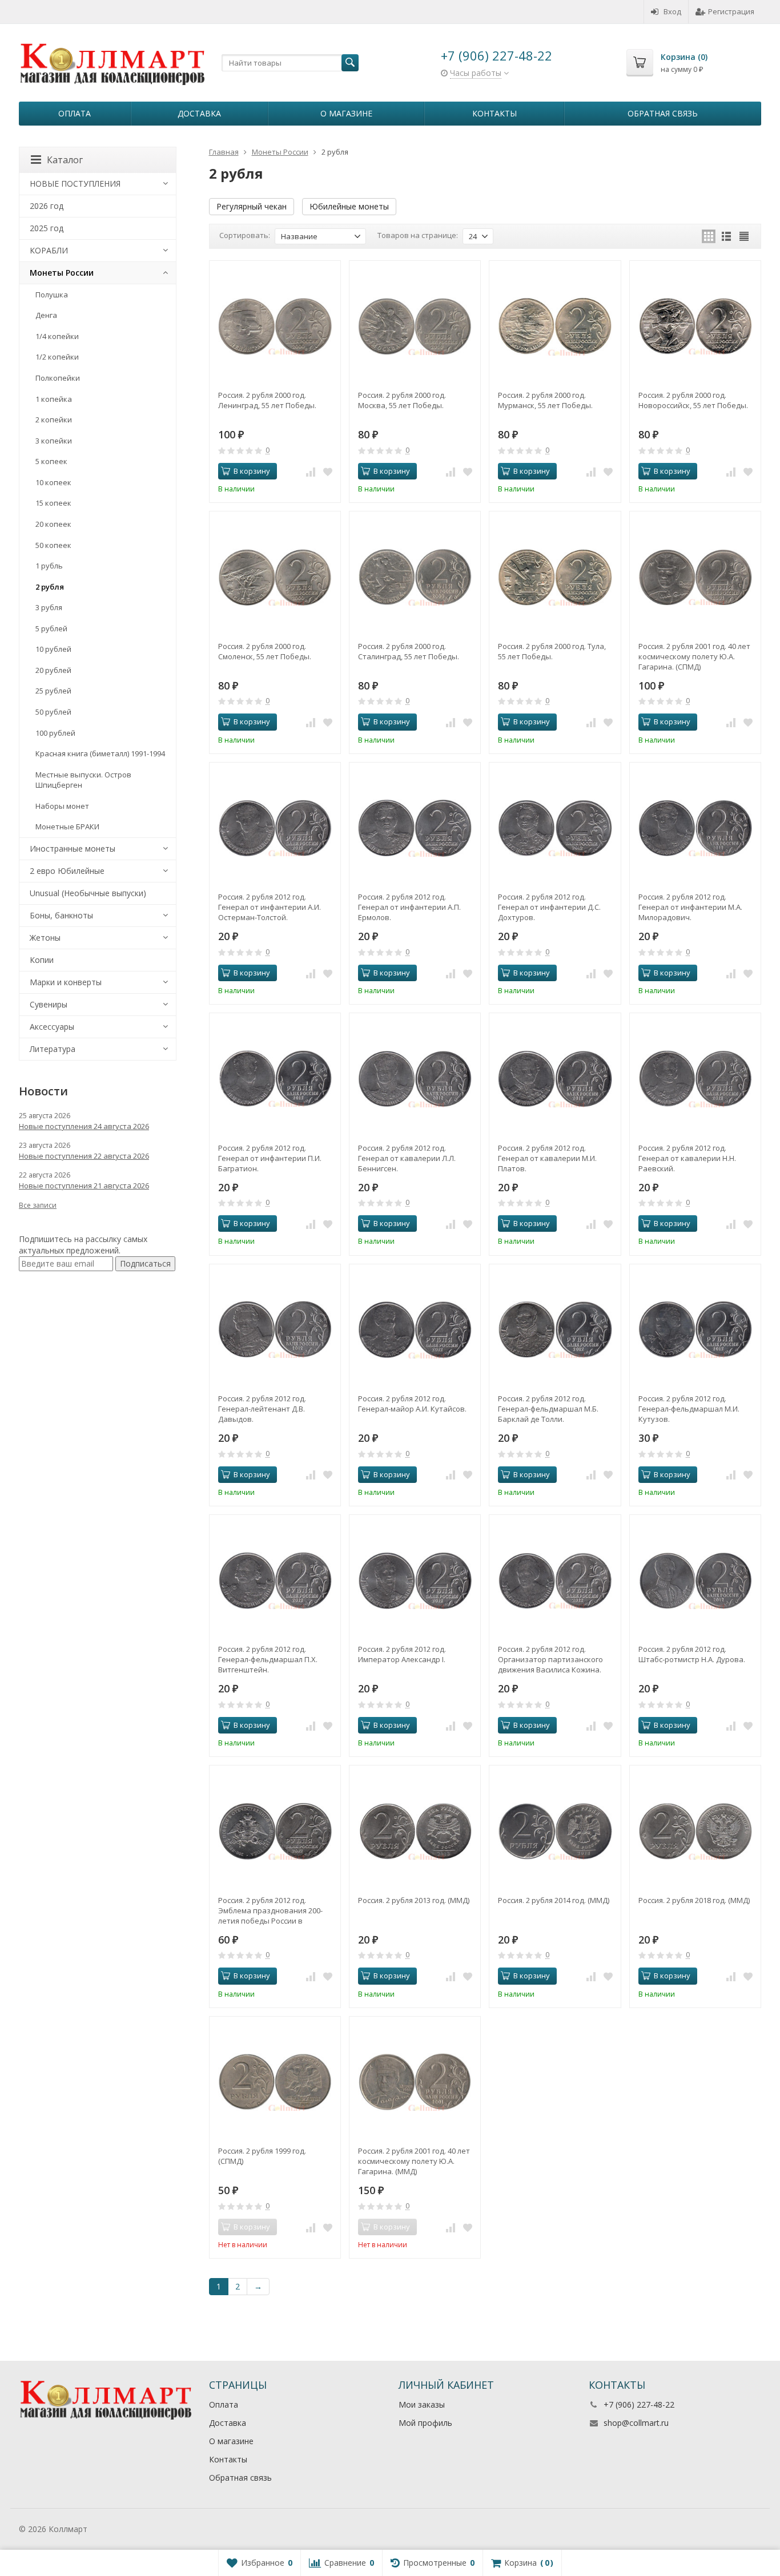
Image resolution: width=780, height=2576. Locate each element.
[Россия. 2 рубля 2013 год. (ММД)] (415, 1831)
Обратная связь (663, 113)
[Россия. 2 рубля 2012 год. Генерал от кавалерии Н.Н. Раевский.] (695, 1079)
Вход (672, 11)
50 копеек (53, 545)
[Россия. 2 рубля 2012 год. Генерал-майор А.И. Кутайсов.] (415, 1330)
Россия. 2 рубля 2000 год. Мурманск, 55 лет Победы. (545, 400)
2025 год (47, 228)
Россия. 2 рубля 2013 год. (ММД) (414, 1900)
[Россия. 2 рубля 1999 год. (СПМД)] (275, 2082)
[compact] (744, 236)
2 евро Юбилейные (67, 871)
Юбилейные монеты (349, 206)
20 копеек (53, 524)
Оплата (75, 113)
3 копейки (54, 441)
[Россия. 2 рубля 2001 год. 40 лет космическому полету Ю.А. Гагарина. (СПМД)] (695, 577)
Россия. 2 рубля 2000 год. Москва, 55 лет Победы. (402, 400)
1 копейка (54, 399)
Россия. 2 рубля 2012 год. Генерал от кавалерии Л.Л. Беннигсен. (407, 1158)
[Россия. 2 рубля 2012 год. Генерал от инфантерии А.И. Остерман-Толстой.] (275, 828)
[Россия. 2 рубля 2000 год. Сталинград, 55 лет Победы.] (415, 577)
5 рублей (51, 628)
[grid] (709, 236)
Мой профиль (425, 2423)
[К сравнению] (311, 471)
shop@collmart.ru (636, 2423)
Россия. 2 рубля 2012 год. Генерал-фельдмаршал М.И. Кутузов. (689, 1409)
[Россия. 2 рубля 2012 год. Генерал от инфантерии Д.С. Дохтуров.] (555, 828)
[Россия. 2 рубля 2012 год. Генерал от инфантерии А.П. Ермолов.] (415, 828)
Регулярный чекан (252, 206)
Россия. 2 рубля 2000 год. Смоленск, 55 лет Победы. (265, 651)
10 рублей (53, 649)
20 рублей (53, 670)
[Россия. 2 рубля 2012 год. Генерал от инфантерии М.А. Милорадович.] (695, 828)
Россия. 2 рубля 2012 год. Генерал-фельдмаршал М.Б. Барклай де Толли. (548, 1409)
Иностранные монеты (73, 848)
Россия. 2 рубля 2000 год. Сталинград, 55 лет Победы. (409, 651)
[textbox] (290, 63)
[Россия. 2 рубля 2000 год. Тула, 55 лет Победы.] (555, 577)
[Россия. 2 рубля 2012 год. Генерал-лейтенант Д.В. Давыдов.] (275, 1330)
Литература (53, 1049)
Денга (46, 315)
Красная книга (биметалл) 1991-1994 (100, 753)
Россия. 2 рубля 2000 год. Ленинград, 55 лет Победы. (267, 400)
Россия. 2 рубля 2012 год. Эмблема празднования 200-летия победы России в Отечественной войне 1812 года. (270, 1910)
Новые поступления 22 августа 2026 (84, 1156)
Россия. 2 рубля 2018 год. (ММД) (694, 1900)
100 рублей (55, 733)
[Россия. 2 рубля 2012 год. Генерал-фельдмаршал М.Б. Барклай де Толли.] (555, 1330)
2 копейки (54, 420)
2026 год (47, 206)
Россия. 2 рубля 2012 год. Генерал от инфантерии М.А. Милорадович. (690, 907)
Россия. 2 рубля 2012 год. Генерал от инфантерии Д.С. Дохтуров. (549, 907)
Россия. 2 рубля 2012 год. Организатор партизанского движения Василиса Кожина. (550, 1659)
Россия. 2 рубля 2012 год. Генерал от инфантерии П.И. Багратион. (270, 1158)
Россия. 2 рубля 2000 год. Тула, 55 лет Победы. (552, 651)
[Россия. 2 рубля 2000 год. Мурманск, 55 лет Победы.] (555, 326)
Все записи (38, 1205)
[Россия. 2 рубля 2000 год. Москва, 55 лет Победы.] (415, 326)
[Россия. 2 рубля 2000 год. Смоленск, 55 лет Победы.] (275, 577)
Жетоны (45, 938)
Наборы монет (62, 806)
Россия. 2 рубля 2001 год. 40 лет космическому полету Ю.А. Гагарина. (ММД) (414, 2161)
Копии (42, 960)
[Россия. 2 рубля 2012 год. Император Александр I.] (415, 1580)
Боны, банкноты (61, 915)
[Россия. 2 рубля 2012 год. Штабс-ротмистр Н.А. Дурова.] (695, 1580)
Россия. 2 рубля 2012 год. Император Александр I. (402, 1654)
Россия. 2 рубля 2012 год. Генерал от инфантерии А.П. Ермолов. (409, 907)
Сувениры (49, 1004)
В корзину (252, 471)
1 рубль (49, 566)
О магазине (346, 113)
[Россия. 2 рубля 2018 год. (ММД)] (695, 1831)
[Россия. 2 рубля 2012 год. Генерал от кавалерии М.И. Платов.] (555, 1079)
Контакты (494, 113)
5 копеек (51, 461)
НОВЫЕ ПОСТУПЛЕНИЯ (75, 184)
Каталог (65, 160)
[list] (726, 236)
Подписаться (145, 1263)
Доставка (199, 113)
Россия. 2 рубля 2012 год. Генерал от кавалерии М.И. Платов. (547, 1158)
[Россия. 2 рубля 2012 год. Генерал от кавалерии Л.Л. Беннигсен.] (415, 1079)
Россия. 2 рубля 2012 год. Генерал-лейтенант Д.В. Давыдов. (262, 1409)
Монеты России (62, 273)
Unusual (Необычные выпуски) (88, 893)
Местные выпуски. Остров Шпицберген (83, 780)
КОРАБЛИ (49, 250)
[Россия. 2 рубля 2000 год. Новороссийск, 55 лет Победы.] (695, 326)
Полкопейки (58, 378)
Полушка (52, 295)
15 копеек (53, 503)
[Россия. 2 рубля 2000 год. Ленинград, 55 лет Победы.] (275, 326)
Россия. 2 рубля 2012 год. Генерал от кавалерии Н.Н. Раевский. (687, 1158)
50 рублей (53, 712)
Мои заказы (422, 2404)
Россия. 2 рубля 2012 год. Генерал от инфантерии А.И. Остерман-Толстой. (270, 907)
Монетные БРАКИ (67, 827)
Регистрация (731, 11)
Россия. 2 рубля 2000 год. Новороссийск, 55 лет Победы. (693, 400)
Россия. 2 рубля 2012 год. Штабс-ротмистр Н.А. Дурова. (692, 1654)
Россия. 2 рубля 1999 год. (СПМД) (262, 2156)
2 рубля (50, 587)
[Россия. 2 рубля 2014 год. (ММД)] (555, 1831)
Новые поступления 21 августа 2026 (84, 1186)
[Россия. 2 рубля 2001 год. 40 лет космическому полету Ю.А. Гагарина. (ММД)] (415, 2082)
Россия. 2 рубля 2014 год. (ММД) (554, 1900)
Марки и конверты (66, 982)
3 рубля (49, 607)
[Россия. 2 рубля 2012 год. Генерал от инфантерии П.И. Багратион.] (275, 1079)
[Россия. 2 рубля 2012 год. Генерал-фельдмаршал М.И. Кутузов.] (695, 1330)
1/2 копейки (57, 357)
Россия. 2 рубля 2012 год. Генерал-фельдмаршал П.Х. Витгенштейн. (268, 1659)
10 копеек (53, 482)
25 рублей (53, 691)
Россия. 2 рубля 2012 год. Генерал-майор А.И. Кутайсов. (412, 1404)
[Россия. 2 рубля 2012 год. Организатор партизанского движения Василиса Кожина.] (555, 1580)
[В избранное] (328, 471)
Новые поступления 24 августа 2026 (84, 1126)
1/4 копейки (57, 336)
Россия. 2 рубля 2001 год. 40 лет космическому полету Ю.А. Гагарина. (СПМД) (694, 656)
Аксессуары (52, 1027)
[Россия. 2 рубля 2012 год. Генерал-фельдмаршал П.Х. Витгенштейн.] (275, 1580)
